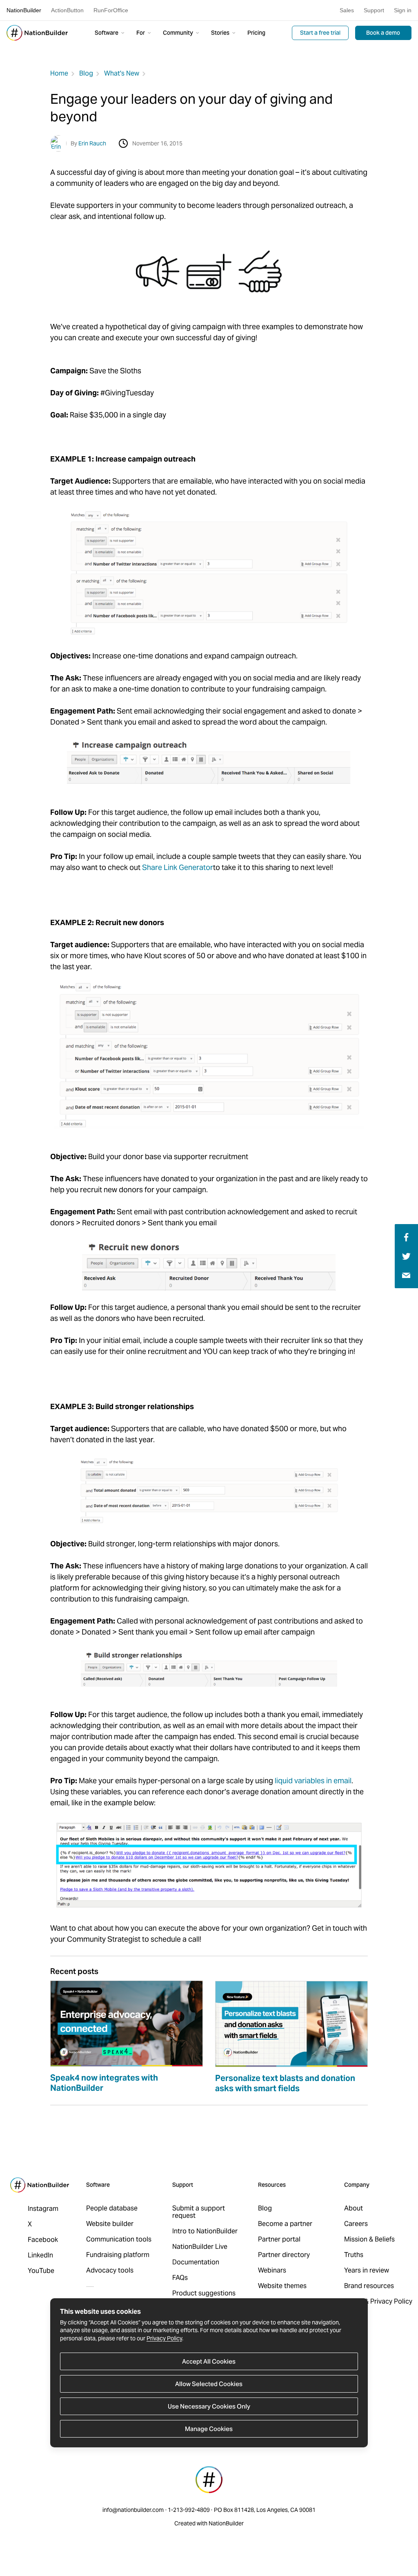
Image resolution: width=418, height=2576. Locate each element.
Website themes (282, 2286)
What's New (122, 73)
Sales (347, 10)
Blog (86, 73)
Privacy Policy (164, 2338)
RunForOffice (111, 10)
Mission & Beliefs (369, 2239)
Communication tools (119, 2239)
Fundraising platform (118, 2255)
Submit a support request (199, 2212)
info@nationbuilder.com (133, 2510)
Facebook (43, 2240)
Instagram (43, 2209)
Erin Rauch (92, 143)
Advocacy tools (110, 2270)
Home (59, 73)
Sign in (403, 10)
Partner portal (279, 2239)
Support (374, 10)
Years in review (367, 2270)
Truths (354, 2255)
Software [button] (107, 33)
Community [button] (179, 33)
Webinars (272, 2270)
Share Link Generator (178, 867)
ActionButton (67, 10)
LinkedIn (40, 2255)
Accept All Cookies (209, 2361)
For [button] (141, 33)
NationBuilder (24, 10)
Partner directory (284, 2255)
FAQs (180, 2278)
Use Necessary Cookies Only (209, 2406)
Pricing (256, 33)
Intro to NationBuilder (205, 2231)
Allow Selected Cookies (209, 2384)
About (354, 2208)
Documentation (196, 2262)
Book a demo (383, 33)
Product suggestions (204, 2293)
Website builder (110, 2224)
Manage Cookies (209, 2429)
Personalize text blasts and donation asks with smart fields (285, 2083)
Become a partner (285, 2224)
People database (112, 2208)
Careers (356, 2224)
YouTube (41, 2271)
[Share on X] (406, 1256)
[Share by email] (406, 1275)
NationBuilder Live (200, 2247)
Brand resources (369, 2286)
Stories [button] (221, 33)
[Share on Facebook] (405, 1237)
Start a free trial (320, 33)
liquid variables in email (313, 1781)
